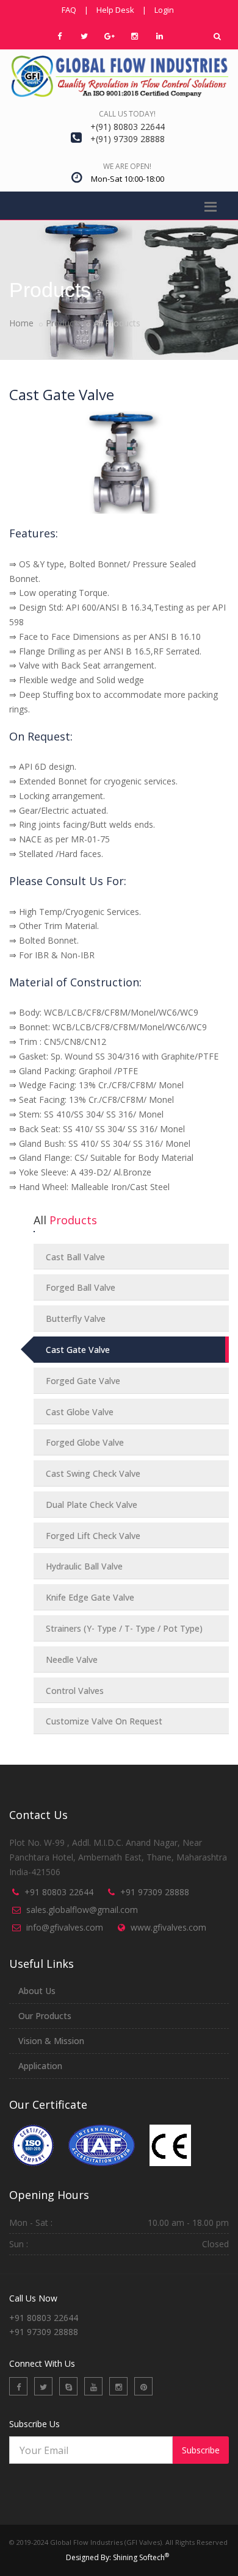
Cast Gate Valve (78, 1350)
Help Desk (115, 10)
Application (40, 2066)
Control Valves (75, 1691)
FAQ (69, 10)
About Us (37, 1991)
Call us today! (127, 114)
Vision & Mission (51, 2041)
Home (21, 323)
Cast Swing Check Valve (93, 1473)
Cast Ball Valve (75, 1257)
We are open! (127, 166)
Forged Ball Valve (81, 1287)
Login (164, 10)
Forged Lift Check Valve (93, 1536)
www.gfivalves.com (168, 1927)
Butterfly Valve (76, 1318)
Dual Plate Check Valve (92, 1505)
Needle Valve (72, 1659)
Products (63, 323)
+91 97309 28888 (155, 1892)
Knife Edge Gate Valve (90, 1597)
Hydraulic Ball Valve (84, 1566)
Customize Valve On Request (104, 1721)
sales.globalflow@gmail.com (82, 1910)
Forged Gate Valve (83, 1381)
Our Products (45, 2016)
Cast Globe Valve (80, 1412)
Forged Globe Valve (85, 1442)
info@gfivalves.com (65, 1927)
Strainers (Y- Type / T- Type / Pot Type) (124, 1628)
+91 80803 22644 (59, 1892)
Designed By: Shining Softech (117, 2557)
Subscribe (201, 2450)
